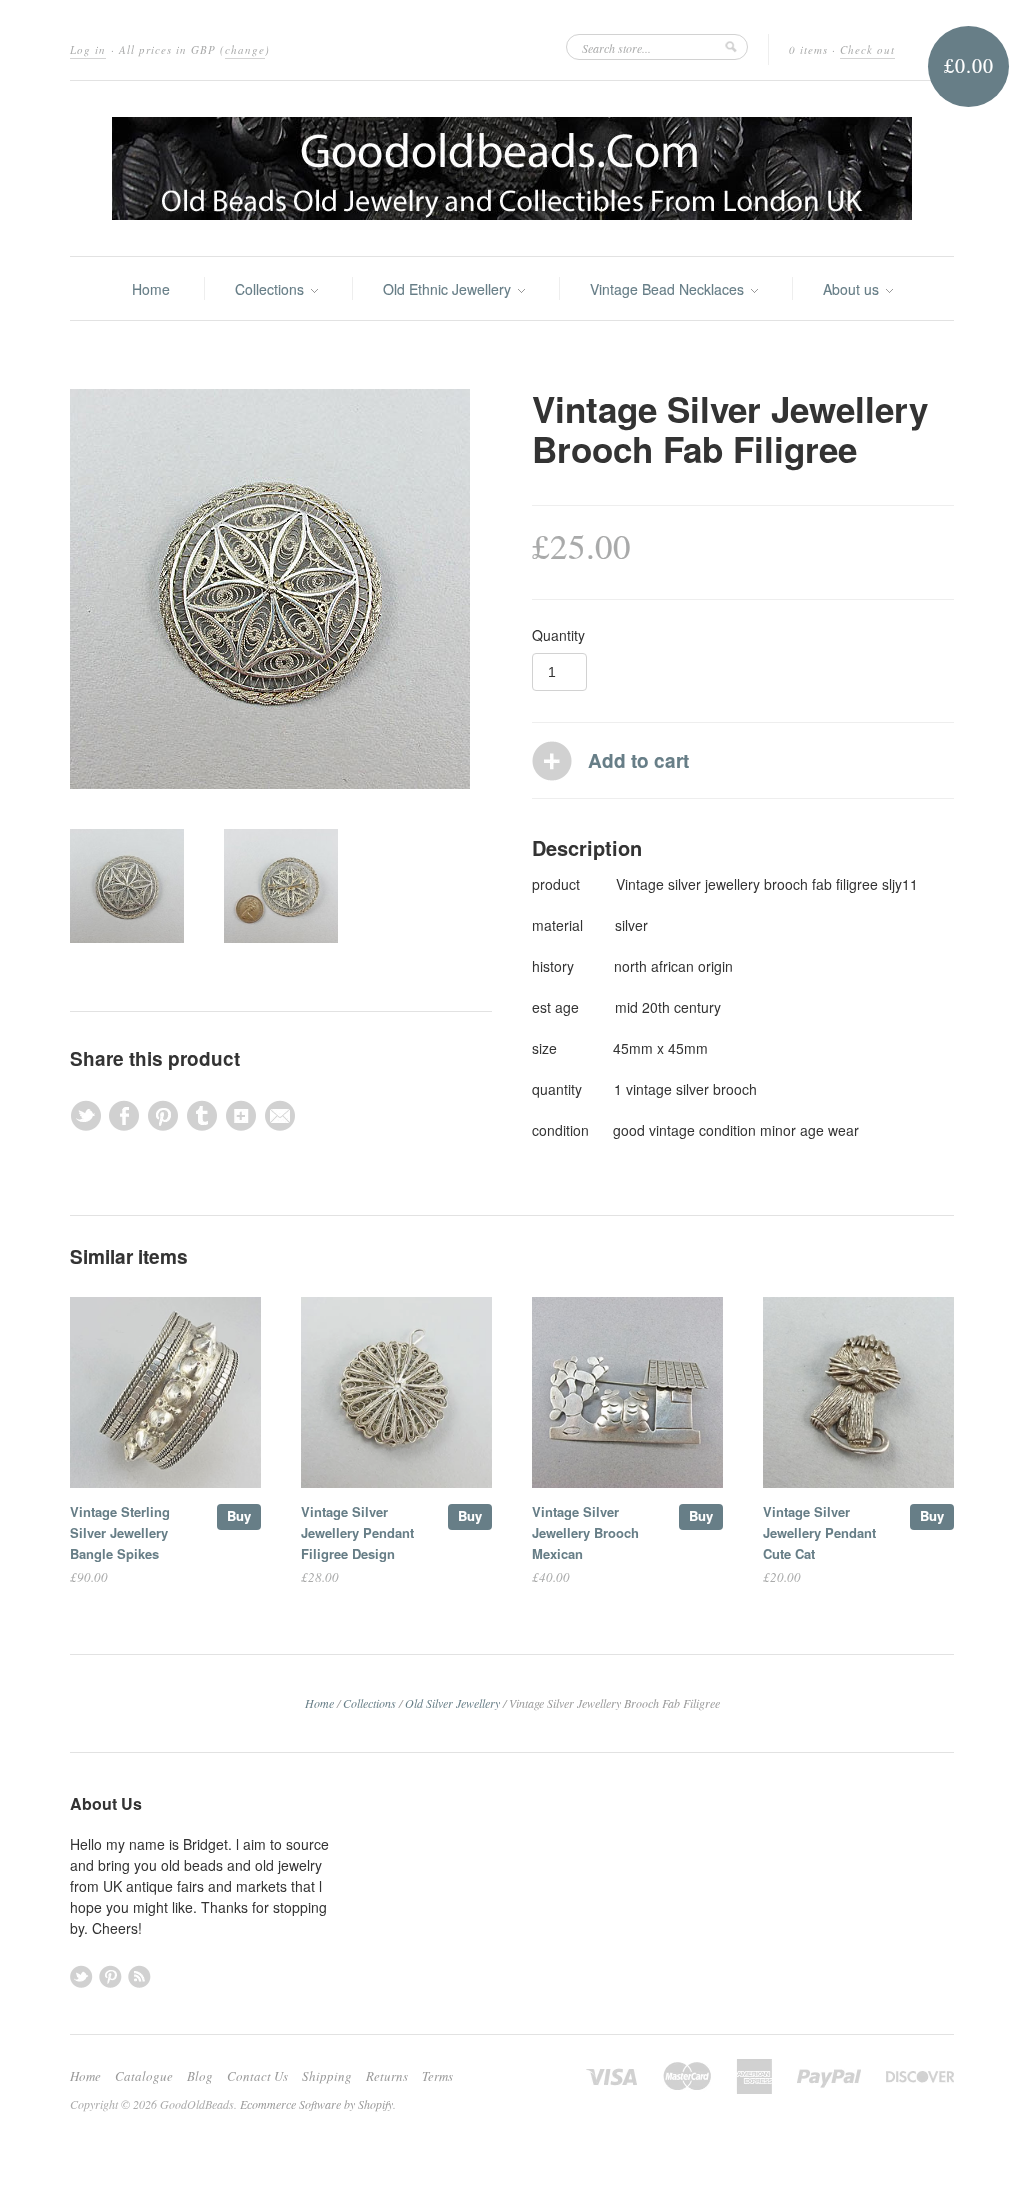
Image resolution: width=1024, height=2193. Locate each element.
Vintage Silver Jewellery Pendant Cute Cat (819, 1532)
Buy (239, 1515)
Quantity (558, 635)
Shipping (327, 2076)
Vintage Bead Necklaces (669, 289)
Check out (867, 49)
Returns (387, 2076)
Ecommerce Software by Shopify (316, 2104)
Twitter (81, 1976)
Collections (271, 289)
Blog (200, 2076)
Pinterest (110, 1976)
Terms (437, 2076)
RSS (139, 1976)
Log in (88, 49)
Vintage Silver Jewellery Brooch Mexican (585, 1532)
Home (151, 289)
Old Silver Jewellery (452, 1703)
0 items (808, 49)
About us (853, 289)
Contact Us (257, 2076)
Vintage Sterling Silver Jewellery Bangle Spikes (120, 1532)
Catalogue (144, 2076)
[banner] (512, 168)
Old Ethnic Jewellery (449, 289)
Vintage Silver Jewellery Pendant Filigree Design (357, 1532)
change (245, 49)
